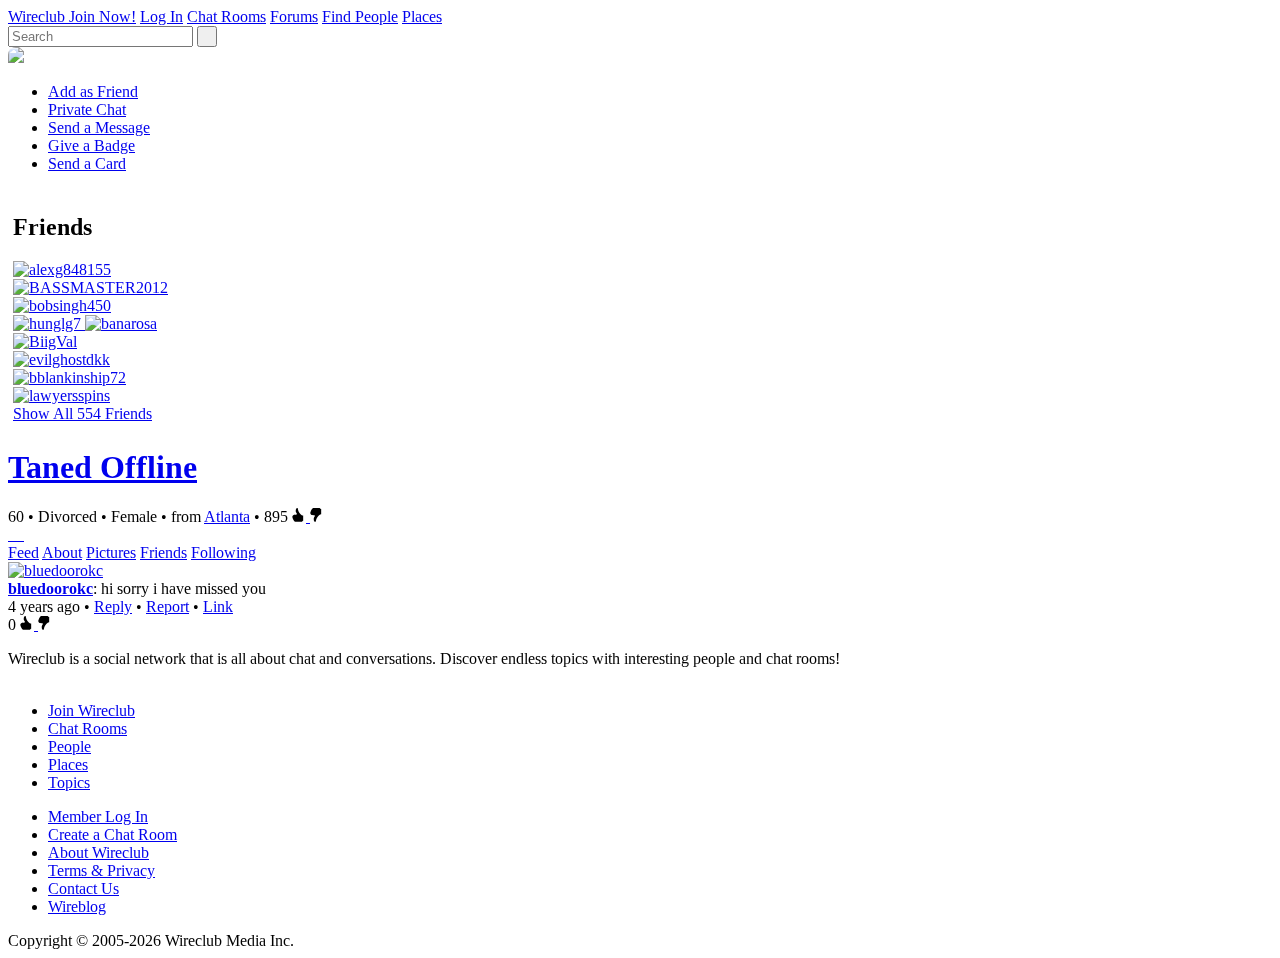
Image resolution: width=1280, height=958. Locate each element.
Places (422, 16)
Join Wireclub (91, 710)
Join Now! (102, 16)
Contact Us (83, 888)
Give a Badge (91, 145)
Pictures (111, 552)
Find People (360, 16)
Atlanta (227, 516)
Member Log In (98, 816)
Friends (163, 552)
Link (218, 606)
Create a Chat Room (112, 834)
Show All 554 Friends (82, 413)
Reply (113, 606)
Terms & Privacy (101, 870)
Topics (69, 782)
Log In (161, 16)
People (69, 746)
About (62, 552)
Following (223, 552)
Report (167, 606)
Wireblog (77, 906)
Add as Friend (93, 91)
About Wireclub (98, 852)
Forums (294, 16)
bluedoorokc (50, 588)
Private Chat (87, 109)
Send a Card (87, 163)
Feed (23, 552)
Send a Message (99, 127)
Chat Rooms (226, 16)
